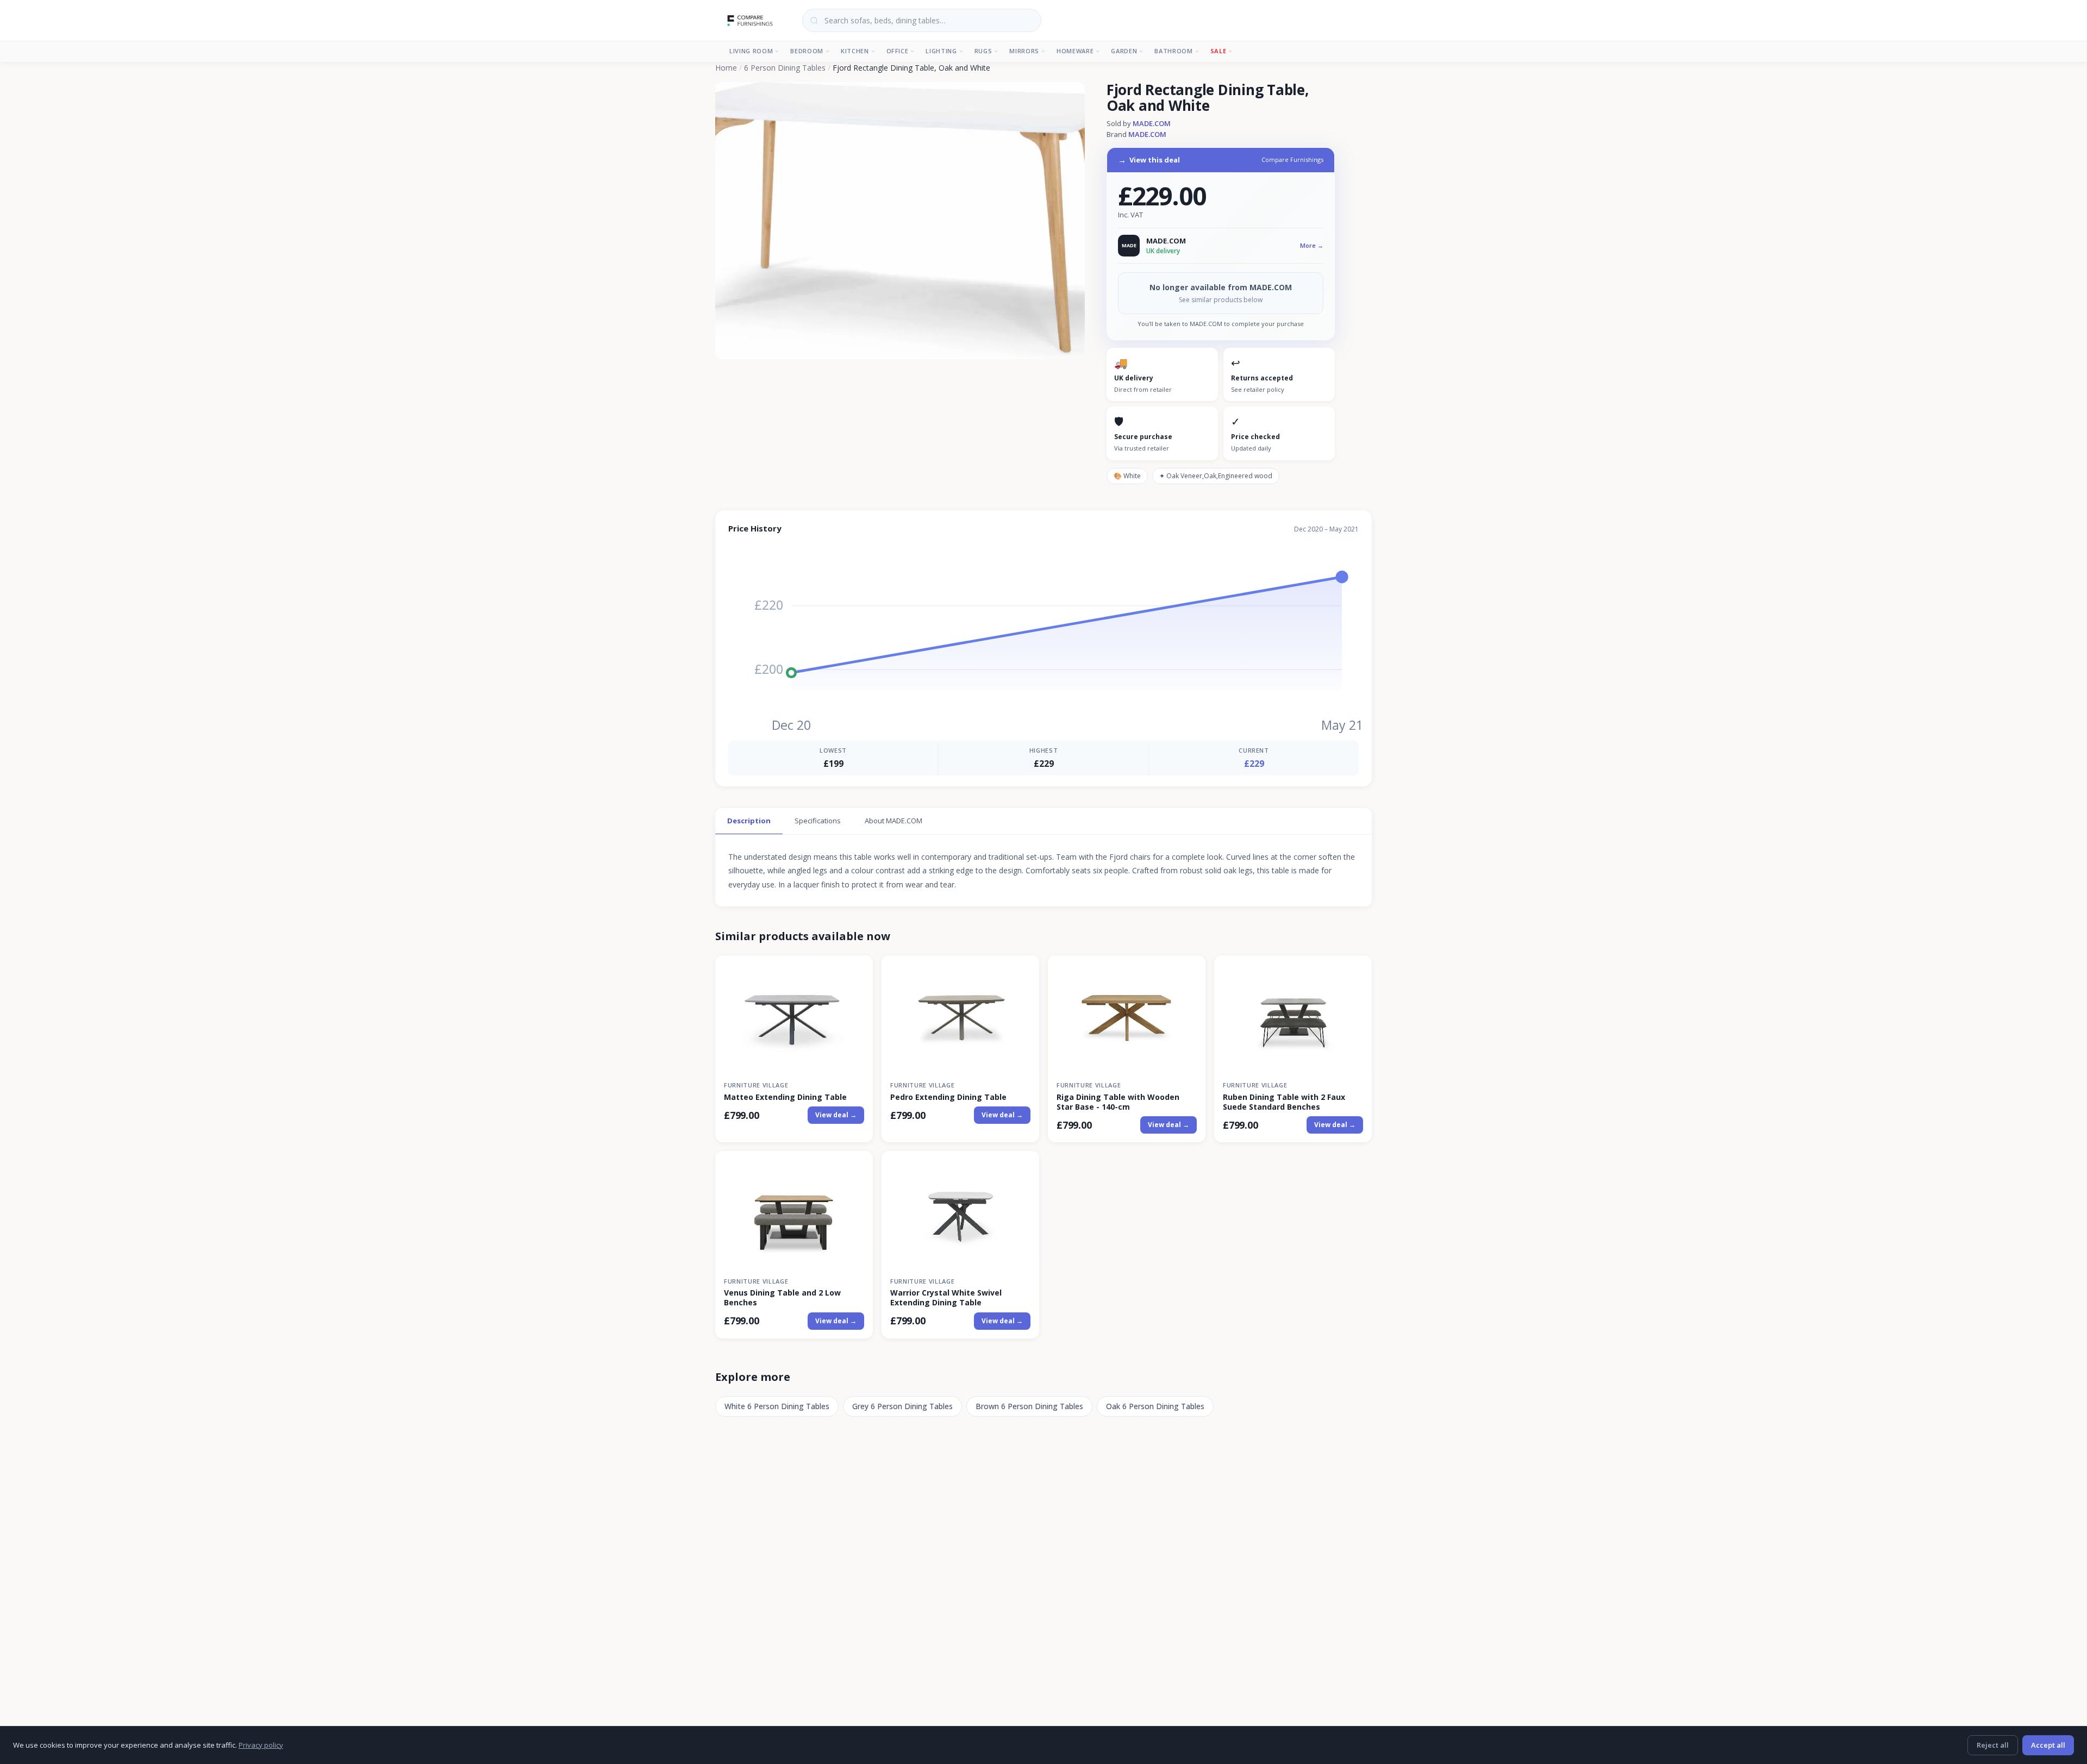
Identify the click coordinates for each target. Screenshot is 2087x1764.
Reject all (1993, 1745)
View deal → (836, 1115)
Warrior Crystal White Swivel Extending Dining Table (946, 1298)
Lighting (941, 51)
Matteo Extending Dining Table (785, 1097)
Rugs (983, 51)
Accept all (2048, 1745)
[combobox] (922, 20)
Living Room (751, 51)
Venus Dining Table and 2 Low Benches (782, 1298)
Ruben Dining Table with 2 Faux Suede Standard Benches (1284, 1102)
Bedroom (807, 51)
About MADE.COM (893, 821)
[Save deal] (858, 970)
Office (898, 51)
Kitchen (855, 51)
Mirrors (1024, 51)
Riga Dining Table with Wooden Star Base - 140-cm (1118, 1102)
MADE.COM (1152, 123)
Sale (1219, 51)
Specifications (818, 821)
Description (749, 821)
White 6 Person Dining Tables (777, 1406)
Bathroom (1173, 51)
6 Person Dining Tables (785, 68)
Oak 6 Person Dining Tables (1155, 1406)
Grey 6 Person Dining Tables (902, 1406)
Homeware (1075, 51)
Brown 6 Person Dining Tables (1029, 1406)
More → (1312, 245)
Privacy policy (261, 1745)
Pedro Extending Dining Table (948, 1097)
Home (726, 68)
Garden (1124, 51)
